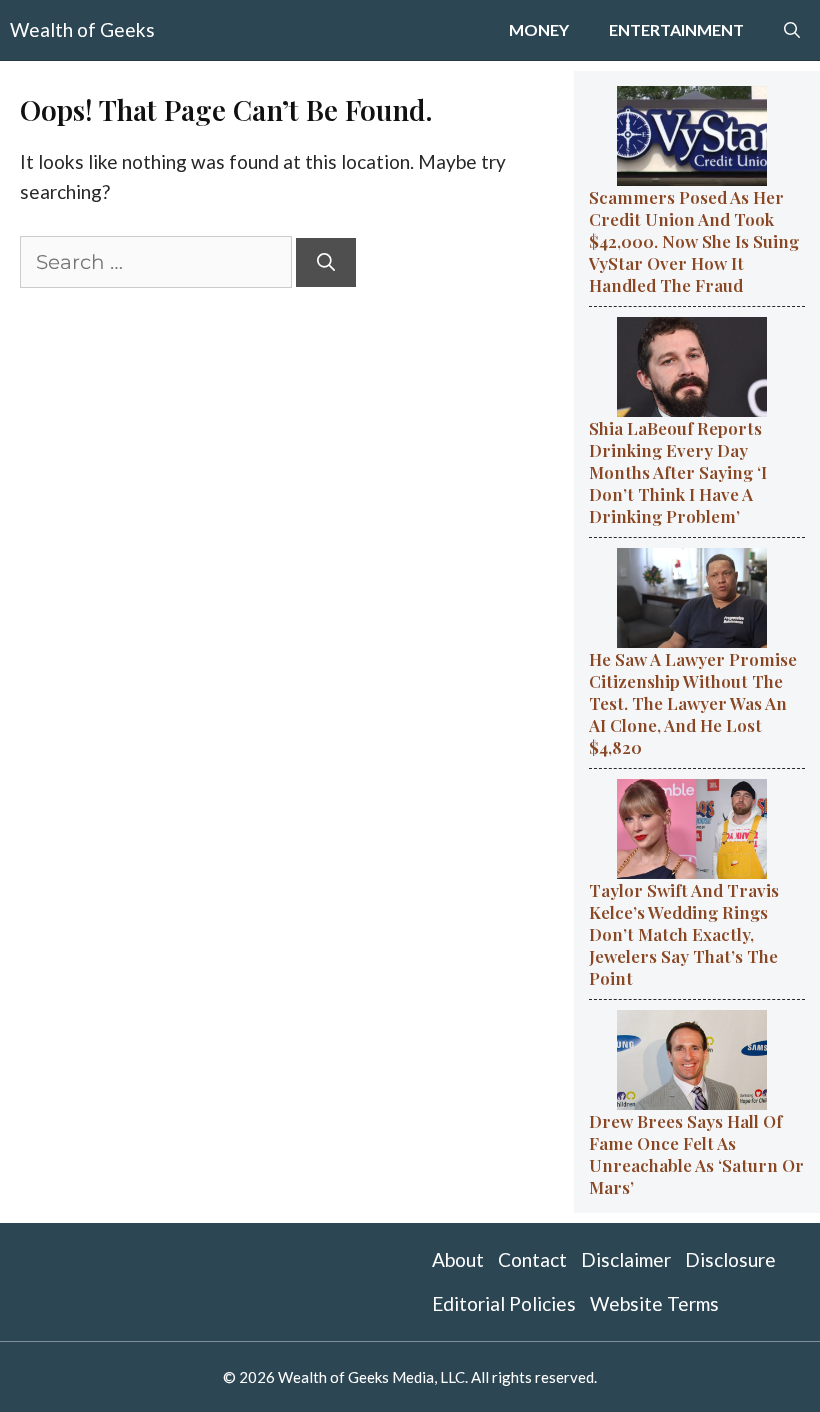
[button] (792, 30)
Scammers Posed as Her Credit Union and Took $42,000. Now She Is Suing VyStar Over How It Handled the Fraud (694, 241)
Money (539, 29)
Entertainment (676, 29)
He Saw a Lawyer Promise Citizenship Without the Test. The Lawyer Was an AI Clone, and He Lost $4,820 (693, 703)
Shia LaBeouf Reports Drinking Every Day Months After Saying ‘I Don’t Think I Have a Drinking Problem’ (678, 472)
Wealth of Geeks (82, 29)
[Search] (326, 262)
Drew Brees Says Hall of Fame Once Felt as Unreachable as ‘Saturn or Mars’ (696, 1154)
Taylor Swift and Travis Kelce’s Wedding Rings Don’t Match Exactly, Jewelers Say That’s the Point (684, 934)
